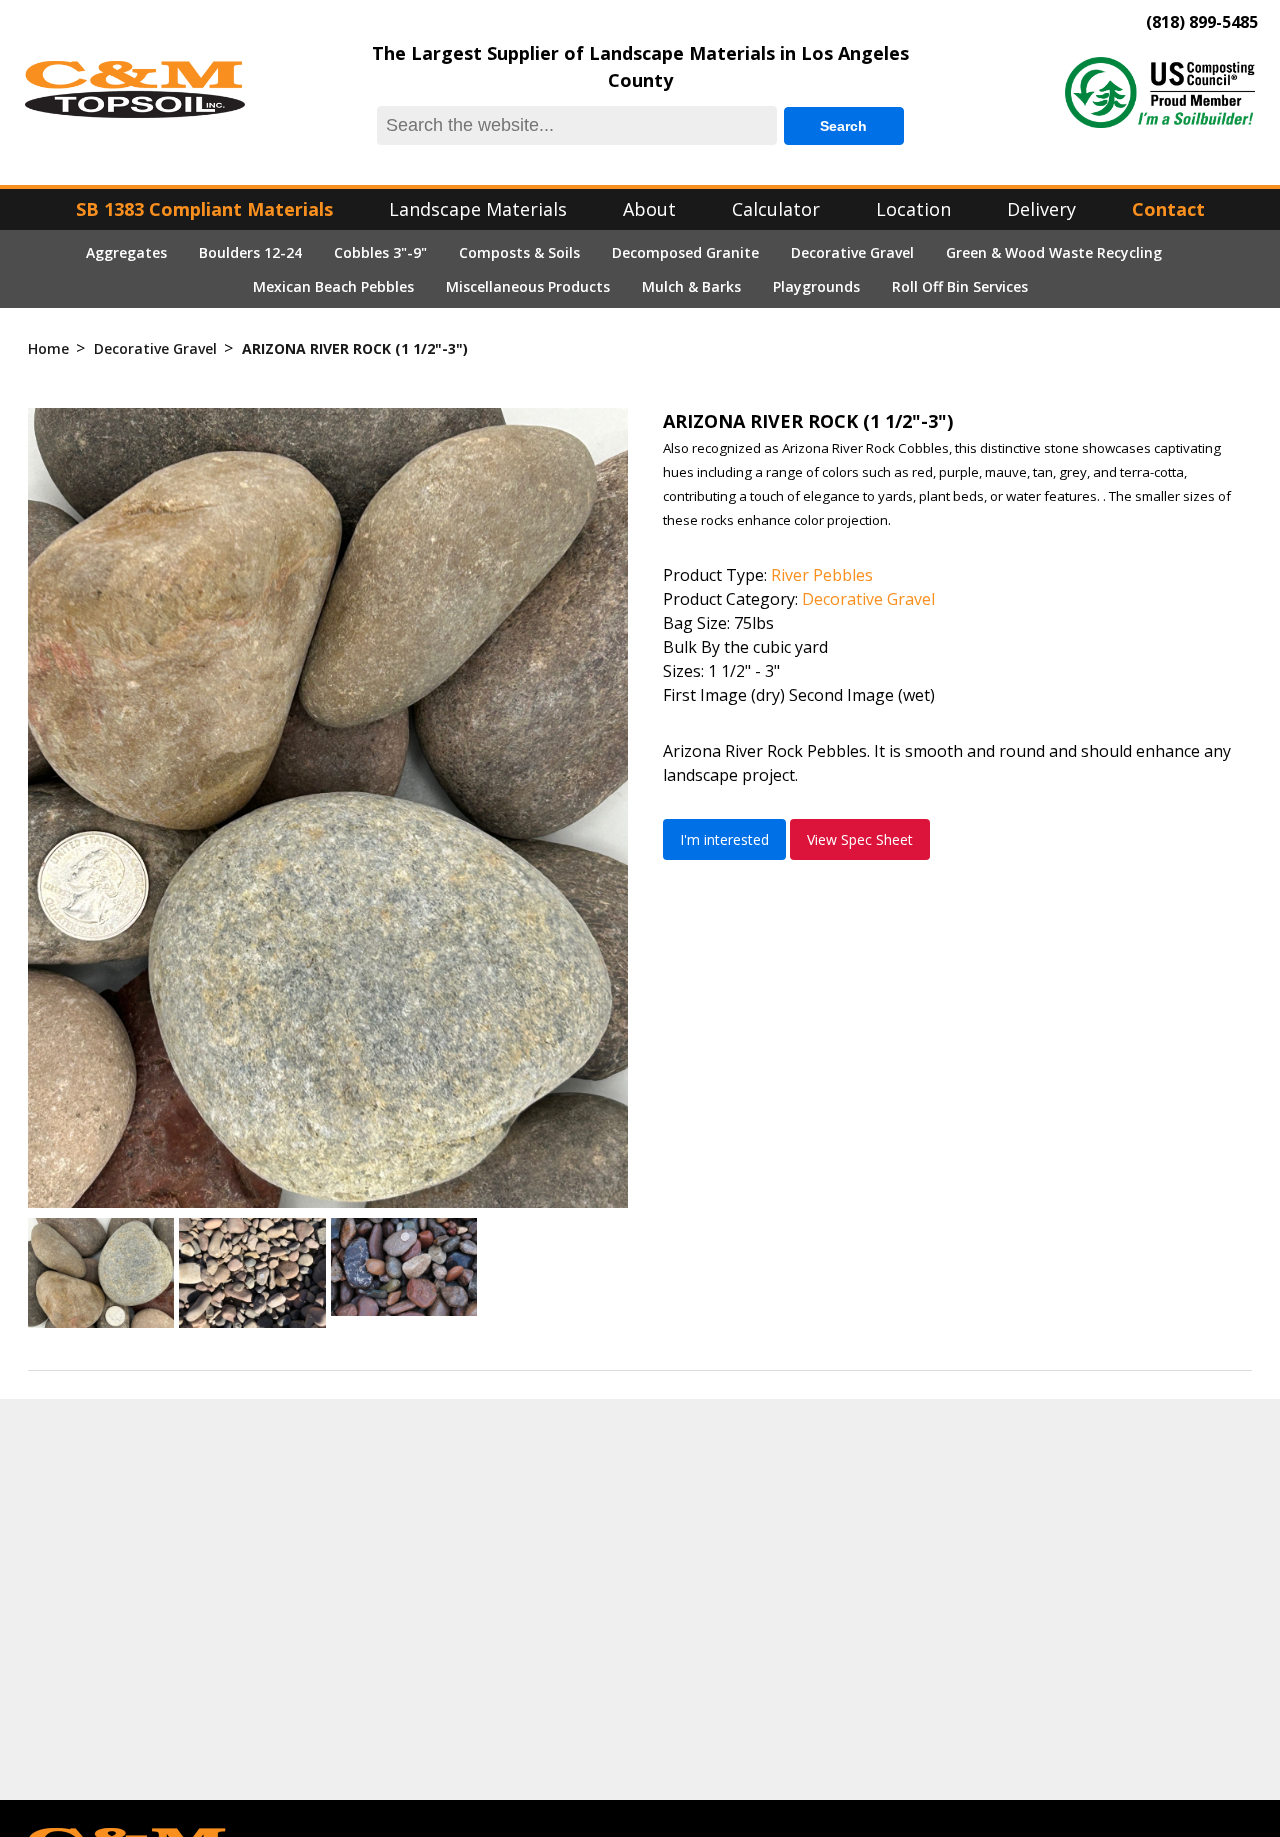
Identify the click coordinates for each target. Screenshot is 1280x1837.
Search (843, 126)
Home (48, 348)
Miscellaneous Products (528, 286)
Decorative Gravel (852, 252)
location (913, 209)
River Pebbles (822, 575)
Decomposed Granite (685, 252)
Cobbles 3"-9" (380, 252)
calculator (776, 209)
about (649, 209)
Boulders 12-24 (250, 252)
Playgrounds (816, 286)
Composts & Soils (519, 252)
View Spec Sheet (860, 839)
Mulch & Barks (691, 286)
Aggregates (126, 252)
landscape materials (478, 209)
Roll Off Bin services (960, 286)
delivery (1041, 209)
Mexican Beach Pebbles (333, 286)
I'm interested (724, 839)
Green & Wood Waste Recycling (1054, 252)
